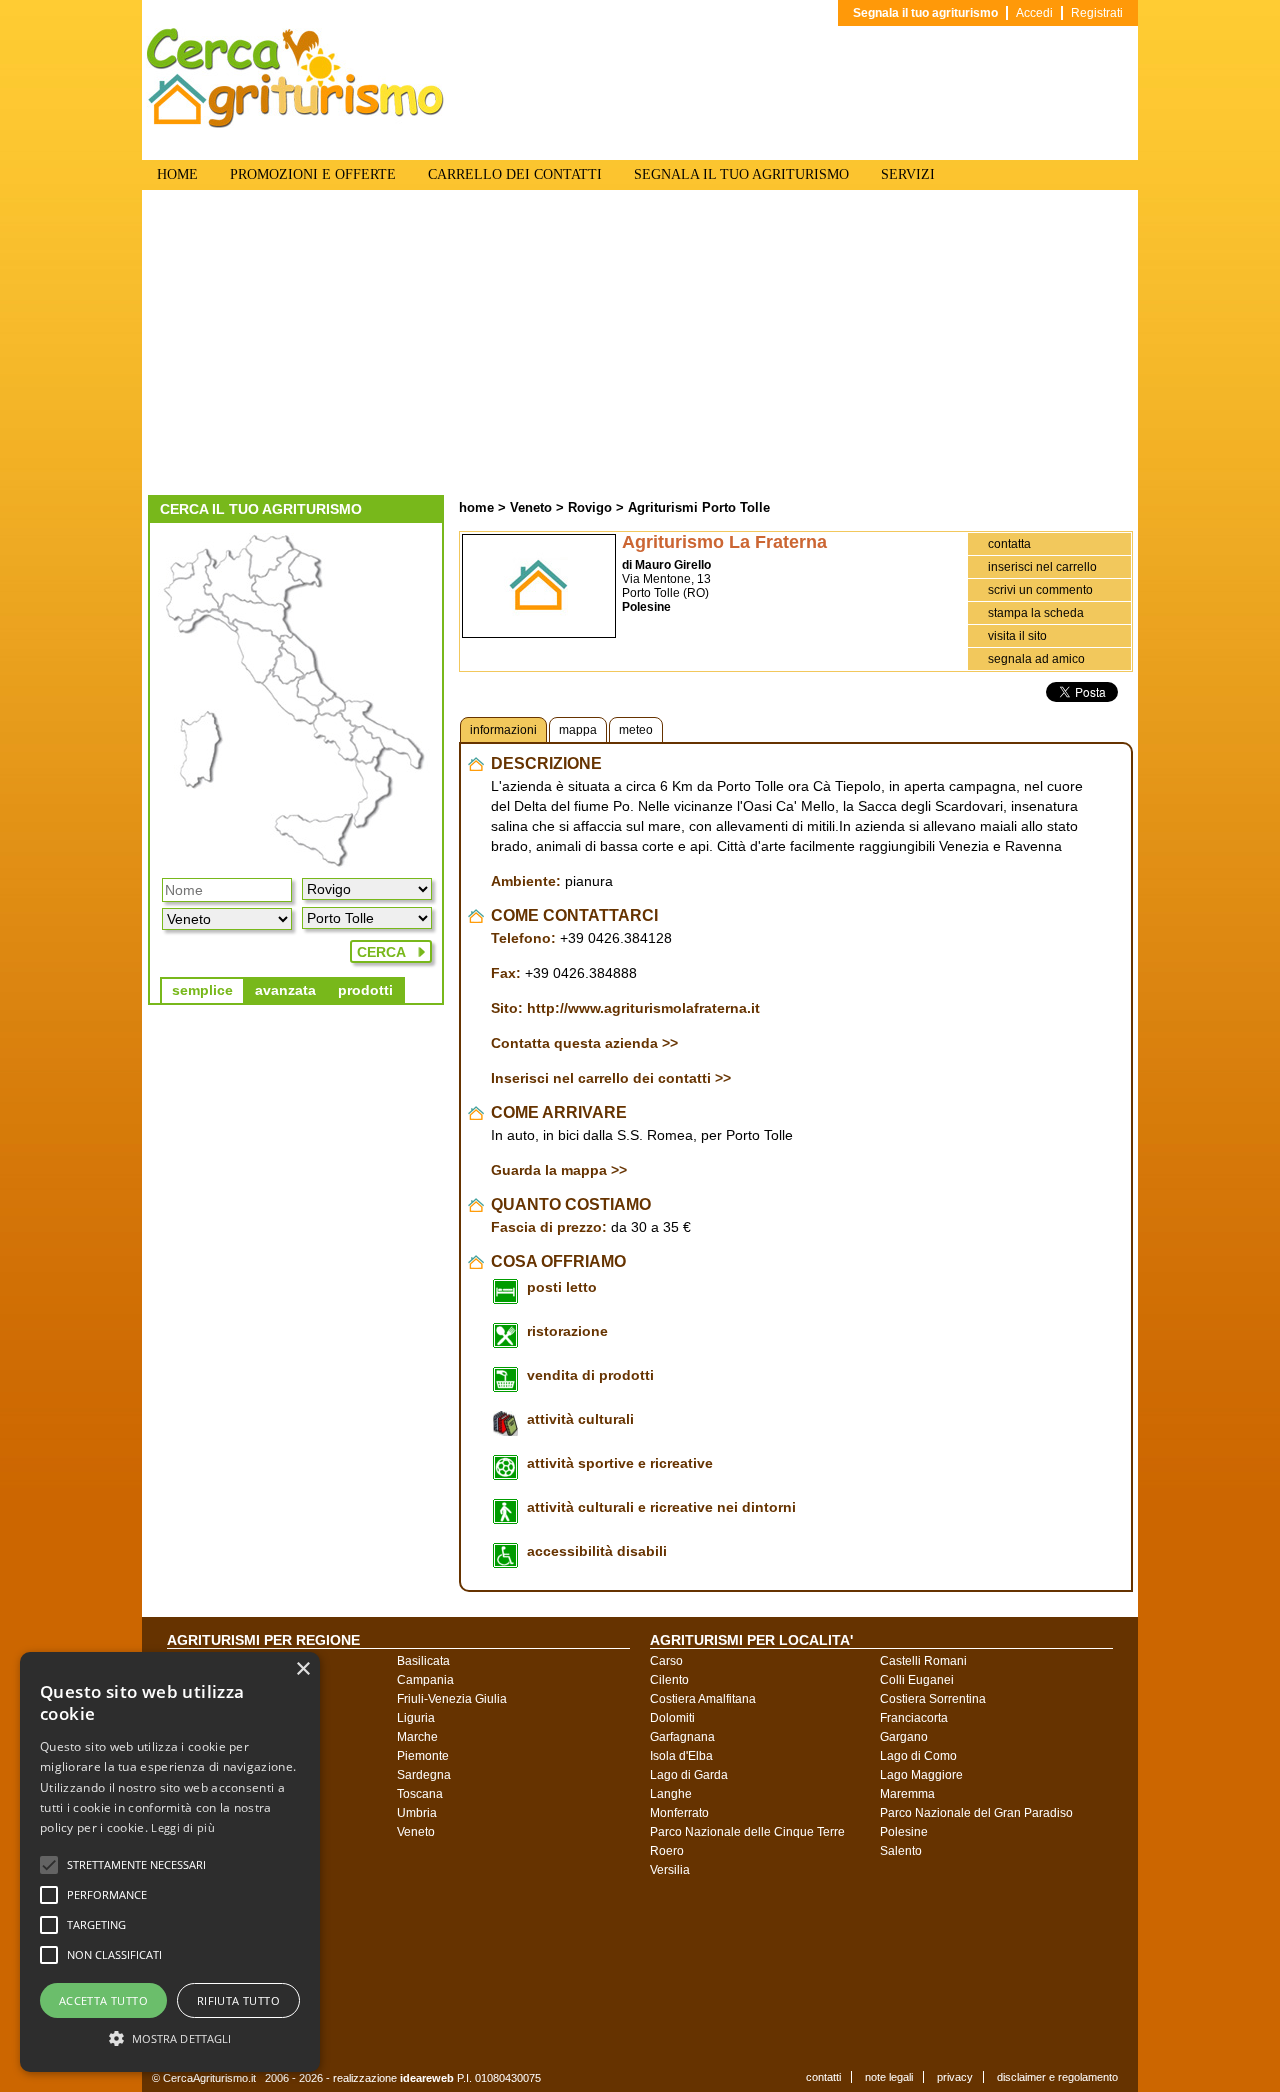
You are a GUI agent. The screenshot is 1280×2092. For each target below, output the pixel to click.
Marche (417, 1737)
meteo (636, 730)
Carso (666, 1661)
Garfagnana (682, 1737)
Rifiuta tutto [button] (238, 2000)
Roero (667, 1851)
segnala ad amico (1036, 659)
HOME (177, 174)
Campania (425, 1680)
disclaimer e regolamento (1057, 2077)
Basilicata (423, 1661)
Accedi (1034, 13)
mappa (578, 730)
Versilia (670, 1870)
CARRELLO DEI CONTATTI (515, 174)
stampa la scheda (1036, 613)
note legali (889, 2077)
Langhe (671, 1794)
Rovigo (590, 507)
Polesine (904, 1832)
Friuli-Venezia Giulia (452, 1699)
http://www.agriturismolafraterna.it (643, 1008)
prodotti (365, 990)
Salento (901, 1851)
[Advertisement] (640, 345)
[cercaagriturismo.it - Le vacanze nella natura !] (296, 124)
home (476, 507)
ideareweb (427, 2078)
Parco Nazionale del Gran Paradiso (976, 1813)
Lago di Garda (689, 1775)
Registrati (1097, 13)
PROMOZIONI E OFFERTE (313, 174)
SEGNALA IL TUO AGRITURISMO (741, 174)
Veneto (531, 507)
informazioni (503, 730)
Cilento (669, 1680)
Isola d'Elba (681, 1756)
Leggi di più (183, 1827)
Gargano (904, 1737)
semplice (202, 990)
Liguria (416, 1718)
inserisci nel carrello (1042, 567)
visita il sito (1017, 636)
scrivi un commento (1040, 590)
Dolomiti (672, 1718)
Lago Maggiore (921, 1775)
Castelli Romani (923, 1661)
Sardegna (424, 1775)
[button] (136, 1865)
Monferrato (679, 1813)
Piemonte (423, 1756)
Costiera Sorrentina (933, 1699)
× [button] (302, 1669)
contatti (823, 2077)
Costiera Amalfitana (703, 1699)
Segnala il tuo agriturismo (925, 13)
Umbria (417, 1813)
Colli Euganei (917, 1680)
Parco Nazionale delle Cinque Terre (747, 1832)
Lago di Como (918, 1756)
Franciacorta (914, 1718)
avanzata (285, 990)
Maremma (907, 1794)
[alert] (170, 1862)
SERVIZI (908, 174)
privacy (955, 2077)
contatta (1009, 544)
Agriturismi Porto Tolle (699, 507)
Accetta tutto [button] (103, 2000)
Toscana (420, 1794)
